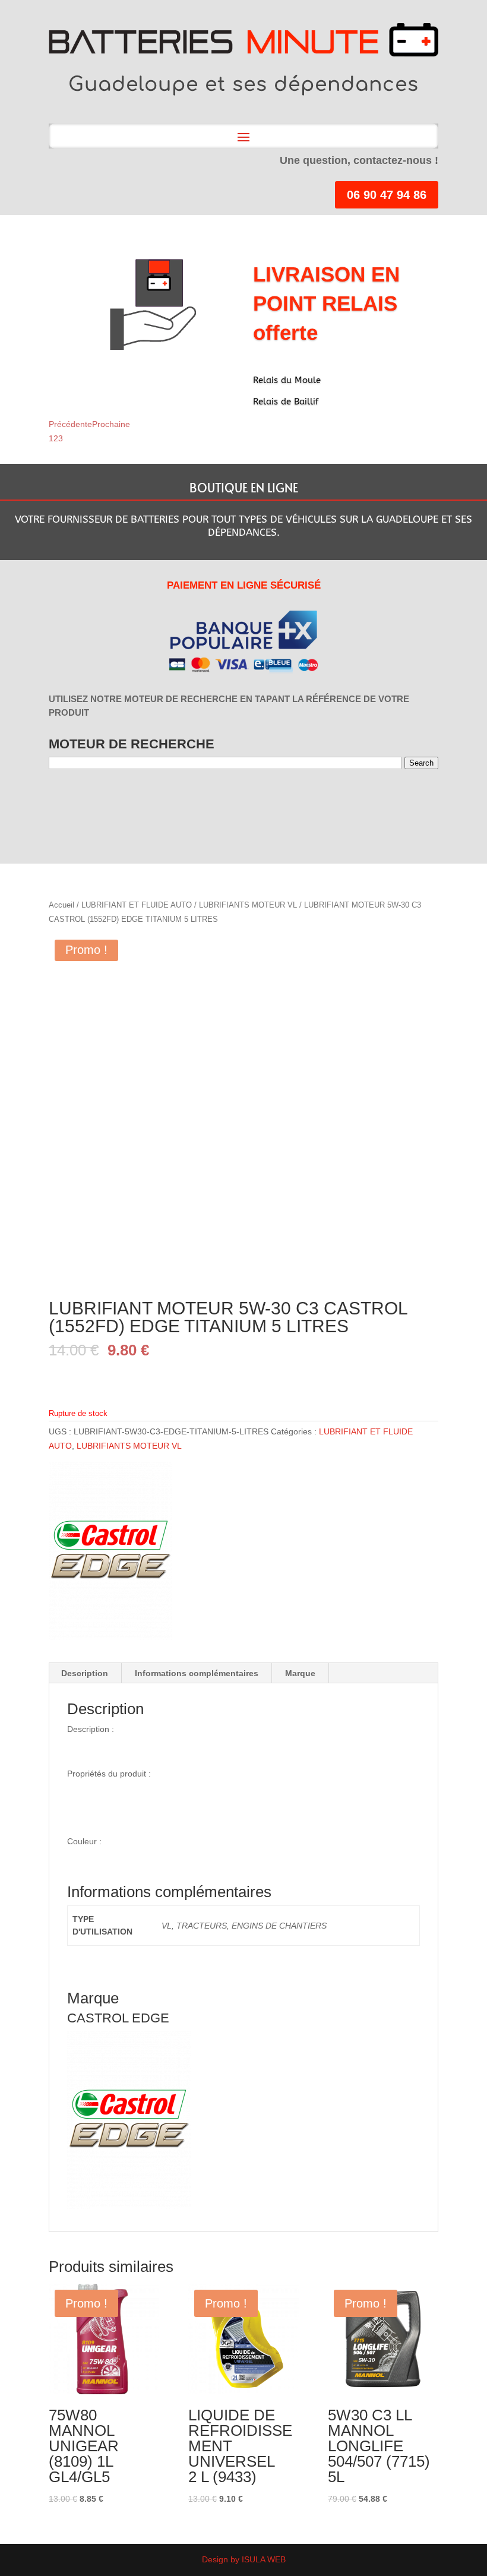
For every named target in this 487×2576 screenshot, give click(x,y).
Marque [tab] (300, 1673)
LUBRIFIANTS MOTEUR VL (248, 905)
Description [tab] (85, 1673)
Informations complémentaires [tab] (197, 1673)
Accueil (61, 905)
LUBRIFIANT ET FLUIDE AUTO (137, 905)
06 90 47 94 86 (387, 195)
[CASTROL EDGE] (110, 1553)
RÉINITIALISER (206, 800)
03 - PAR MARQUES (117, 800)
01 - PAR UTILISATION (69, 800)
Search (421, 763)
